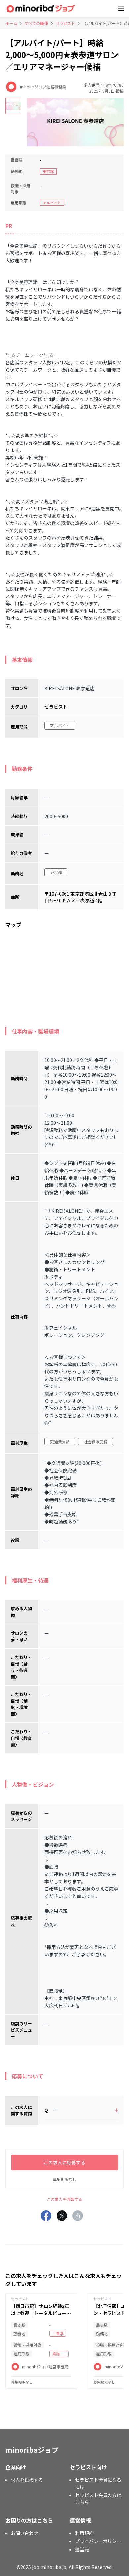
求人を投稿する (27, 2480)
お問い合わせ (24, 2533)
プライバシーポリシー (98, 2541)
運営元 (82, 2549)
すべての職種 (36, 23)
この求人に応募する (64, 2162)
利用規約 (84, 2533)
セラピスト (65, 23)
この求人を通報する (64, 2199)
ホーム (11, 23)
